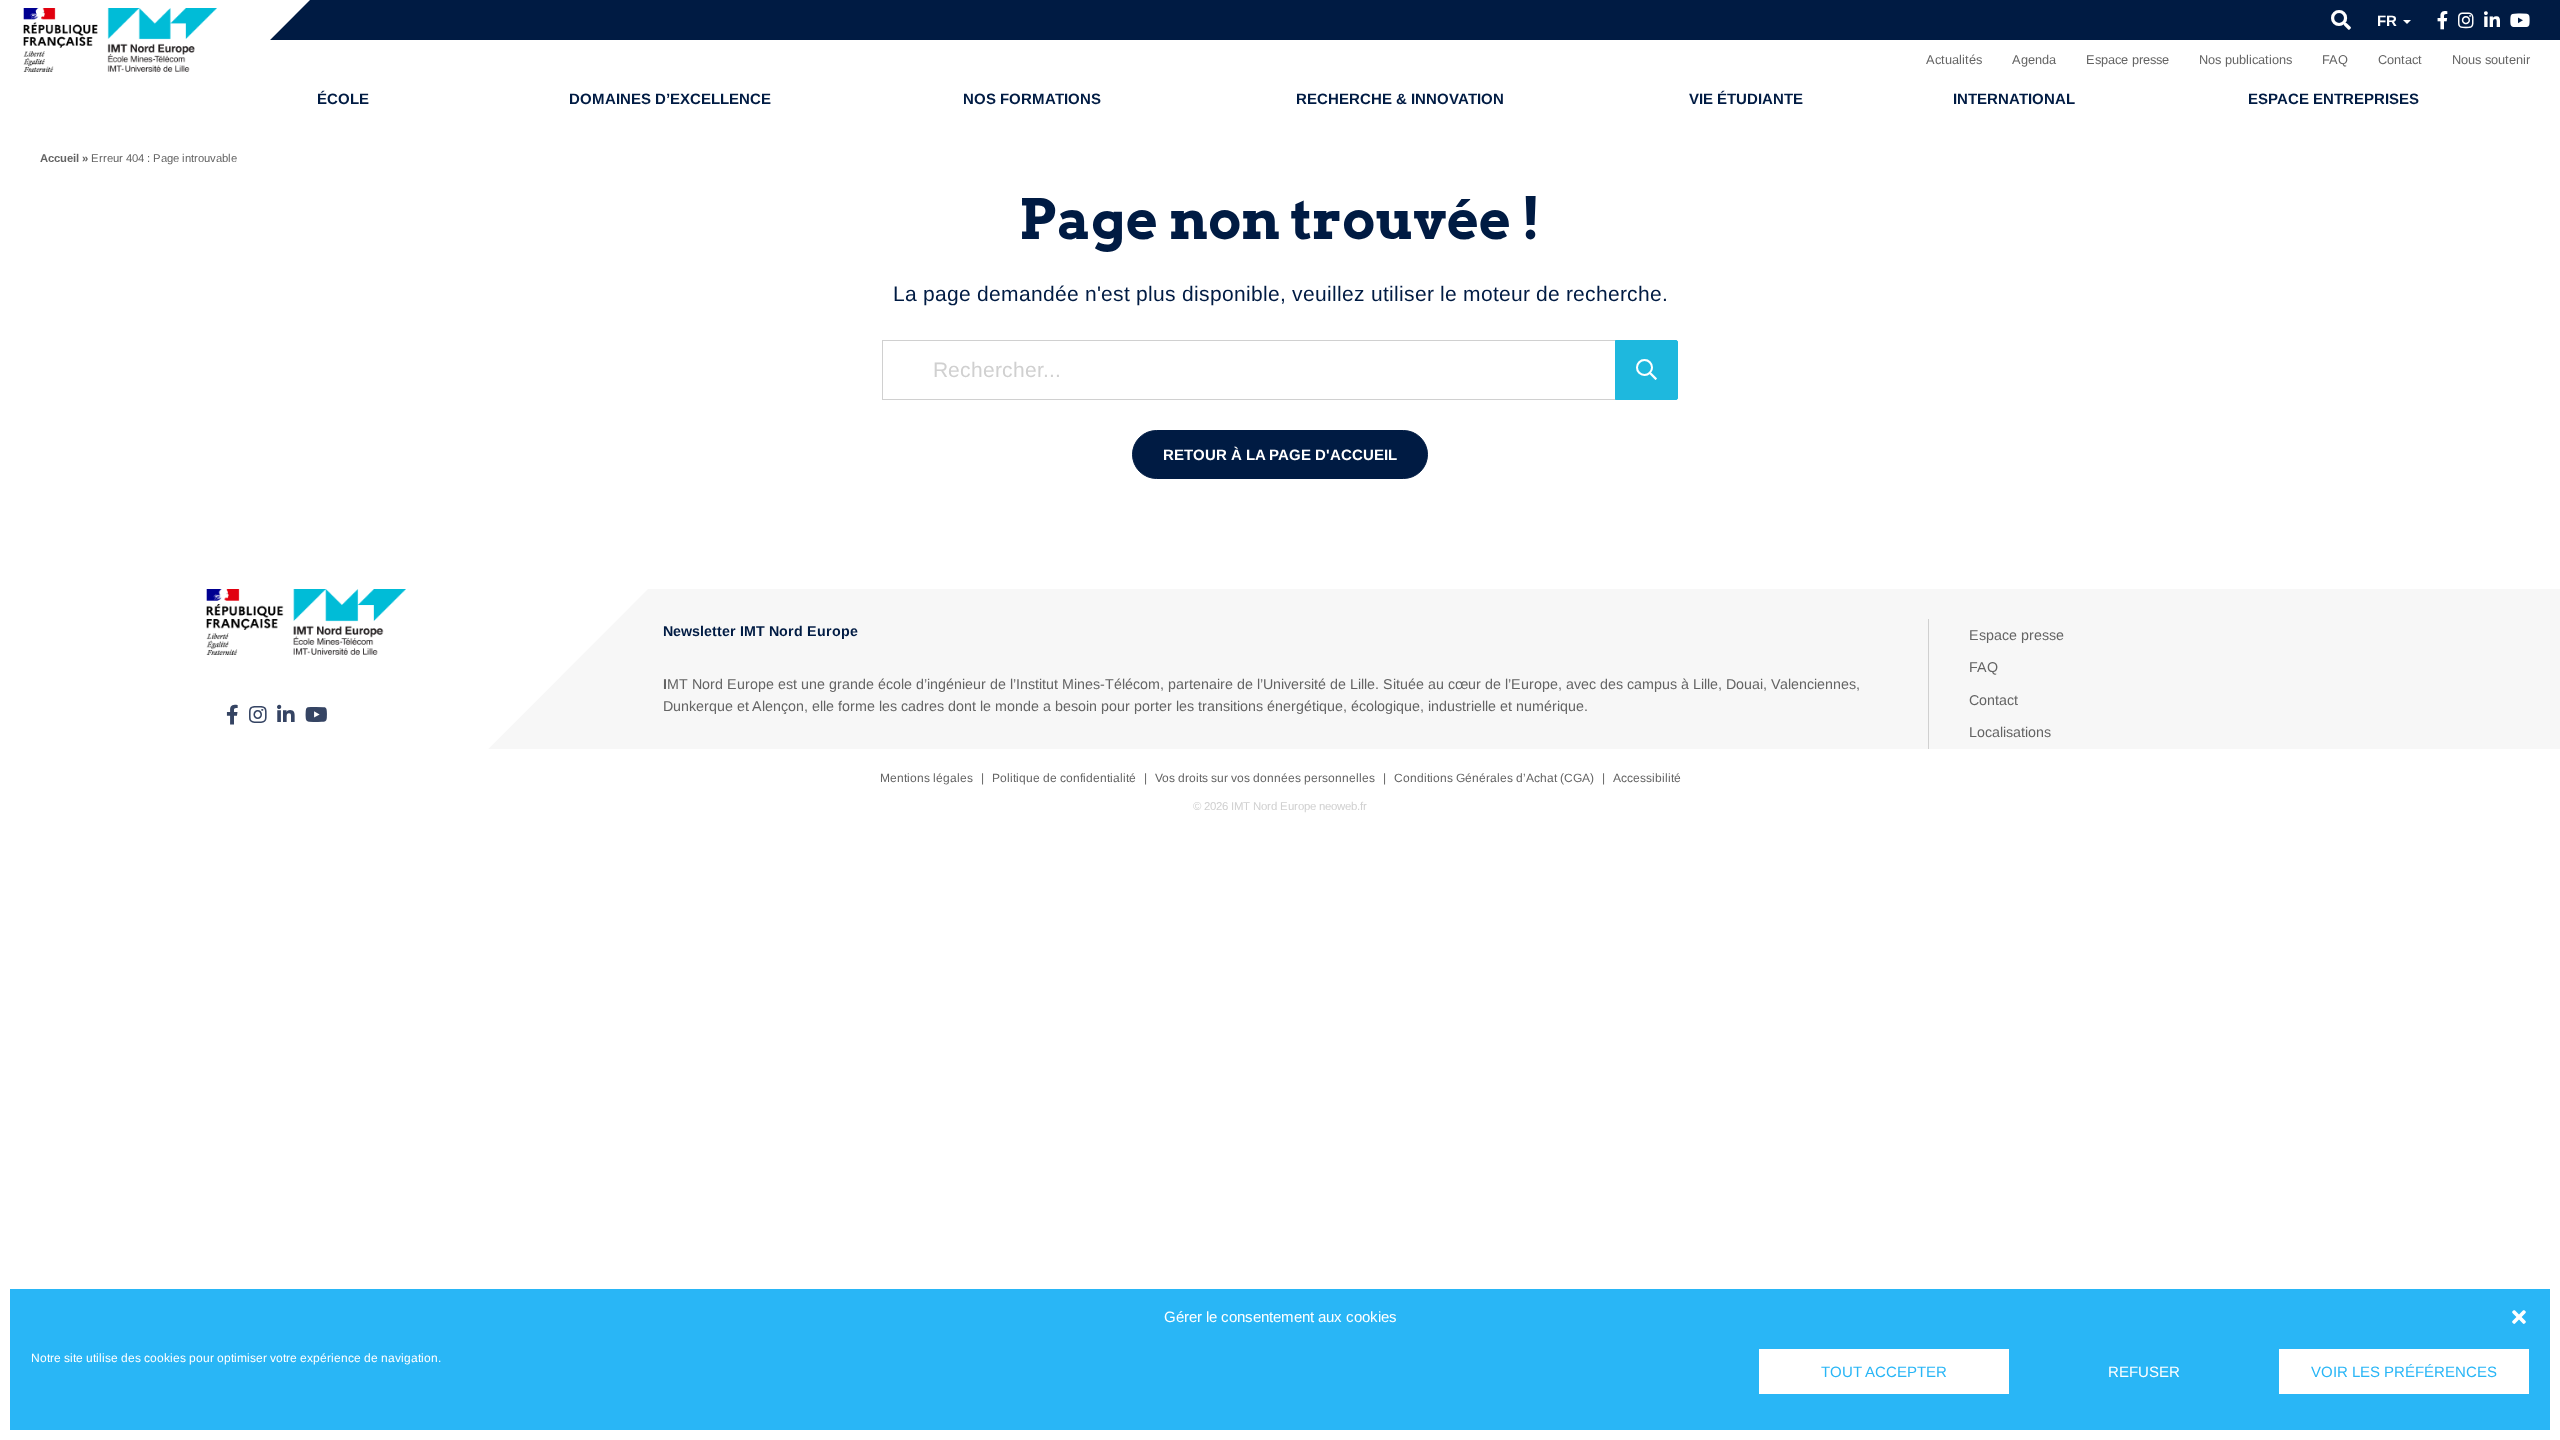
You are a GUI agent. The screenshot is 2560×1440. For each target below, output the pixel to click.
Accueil (59, 158)
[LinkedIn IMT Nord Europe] (2492, 21)
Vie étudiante (1746, 98)
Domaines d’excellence (670, 98)
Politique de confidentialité (1064, 778)
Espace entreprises (2333, 98)
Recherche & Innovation (1400, 98)
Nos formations (1032, 98)
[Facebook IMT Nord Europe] (2442, 21)
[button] (2519, 1317)
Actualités (1954, 59)
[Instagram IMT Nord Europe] (2466, 21)
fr (2389, 20)
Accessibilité (1647, 778)
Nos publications (2245, 59)
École (343, 98)
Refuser (2144, 1371)
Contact (2400, 59)
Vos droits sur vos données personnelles (1265, 778)
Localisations (2010, 732)
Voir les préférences (2404, 1371)
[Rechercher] (1646, 370)
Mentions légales (926, 778)
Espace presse (2127, 59)
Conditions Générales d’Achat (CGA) (1494, 778)
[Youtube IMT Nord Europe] (2520, 21)
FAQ (2335, 59)
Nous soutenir (2491, 59)
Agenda (2034, 59)
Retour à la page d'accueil (1280, 454)
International (2014, 98)
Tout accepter (1884, 1371)
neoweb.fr (1343, 806)
